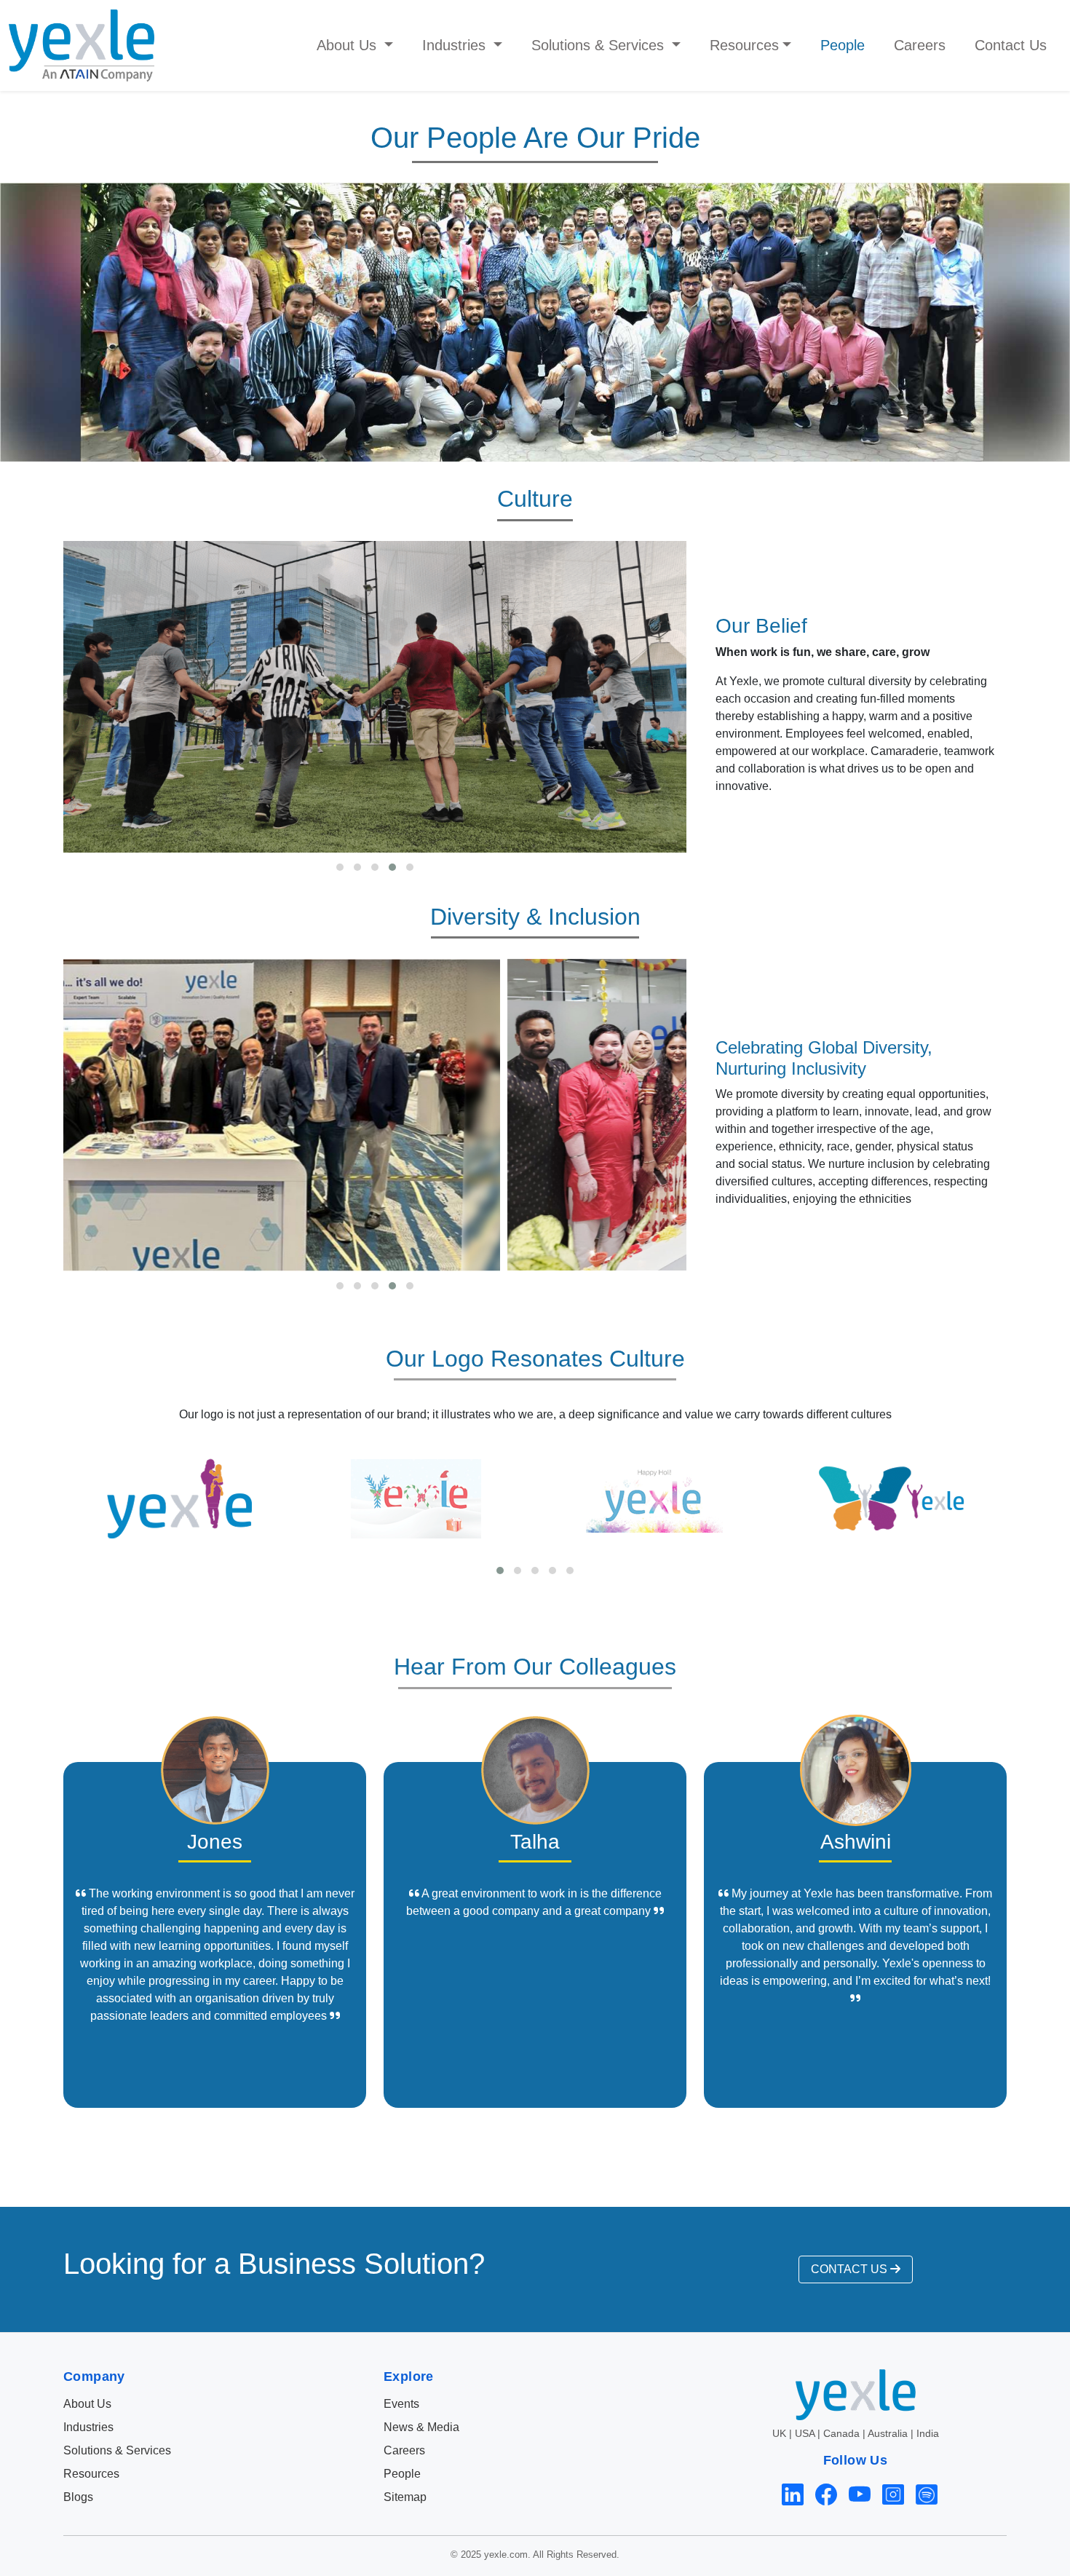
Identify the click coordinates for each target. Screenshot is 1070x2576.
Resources (91, 2474)
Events (401, 2404)
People (843, 45)
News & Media (421, 2427)
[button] (340, 867)
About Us (87, 2404)
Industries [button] (456, 45)
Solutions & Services (117, 2450)
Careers (920, 45)
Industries (88, 2427)
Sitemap (405, 2497)
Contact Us (1011, 45)
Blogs (78, 2497)
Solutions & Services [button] (600, 45)
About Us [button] (349, 45)
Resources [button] (744, 45)
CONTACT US (851, 2269)
